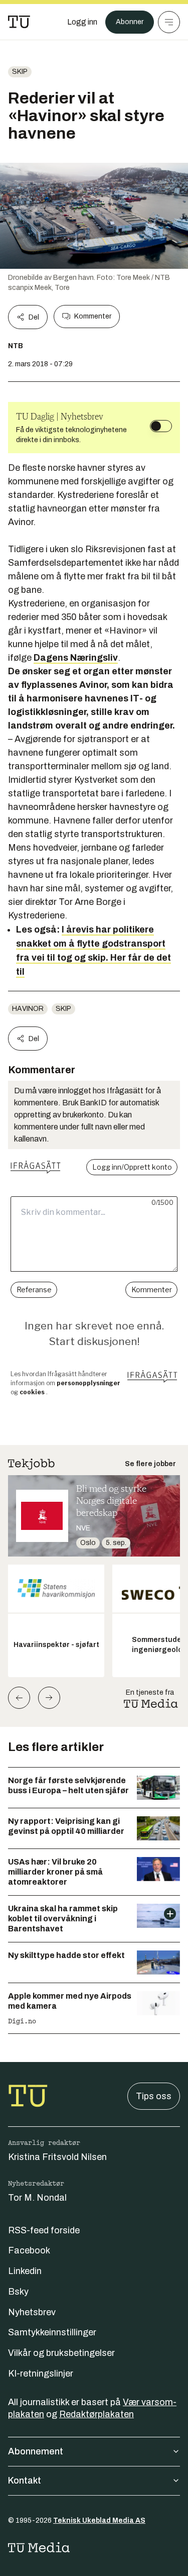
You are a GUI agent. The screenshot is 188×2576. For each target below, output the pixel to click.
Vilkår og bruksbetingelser (61, 2353)
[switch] (161, 426)
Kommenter (93, 316)
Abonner (130, 22)
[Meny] (169, 22)
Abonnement (36, 2451)
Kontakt (25, 2481)
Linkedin (25, 2271)
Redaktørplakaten (97, 2414)
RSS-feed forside (44, 2230)
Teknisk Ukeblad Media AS (99, 2520)
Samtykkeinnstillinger (52, 2332)
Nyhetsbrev (32, 2312)
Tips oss (154, 2096)
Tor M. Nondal (37, 2198)
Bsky (18, 2292)
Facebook (29, 2250)
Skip (20, 72)
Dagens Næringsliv (76, 658)
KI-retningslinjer (41, 2374)
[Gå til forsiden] (19, 22)
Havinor (28, 1009)
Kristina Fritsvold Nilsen (57, 2157)
